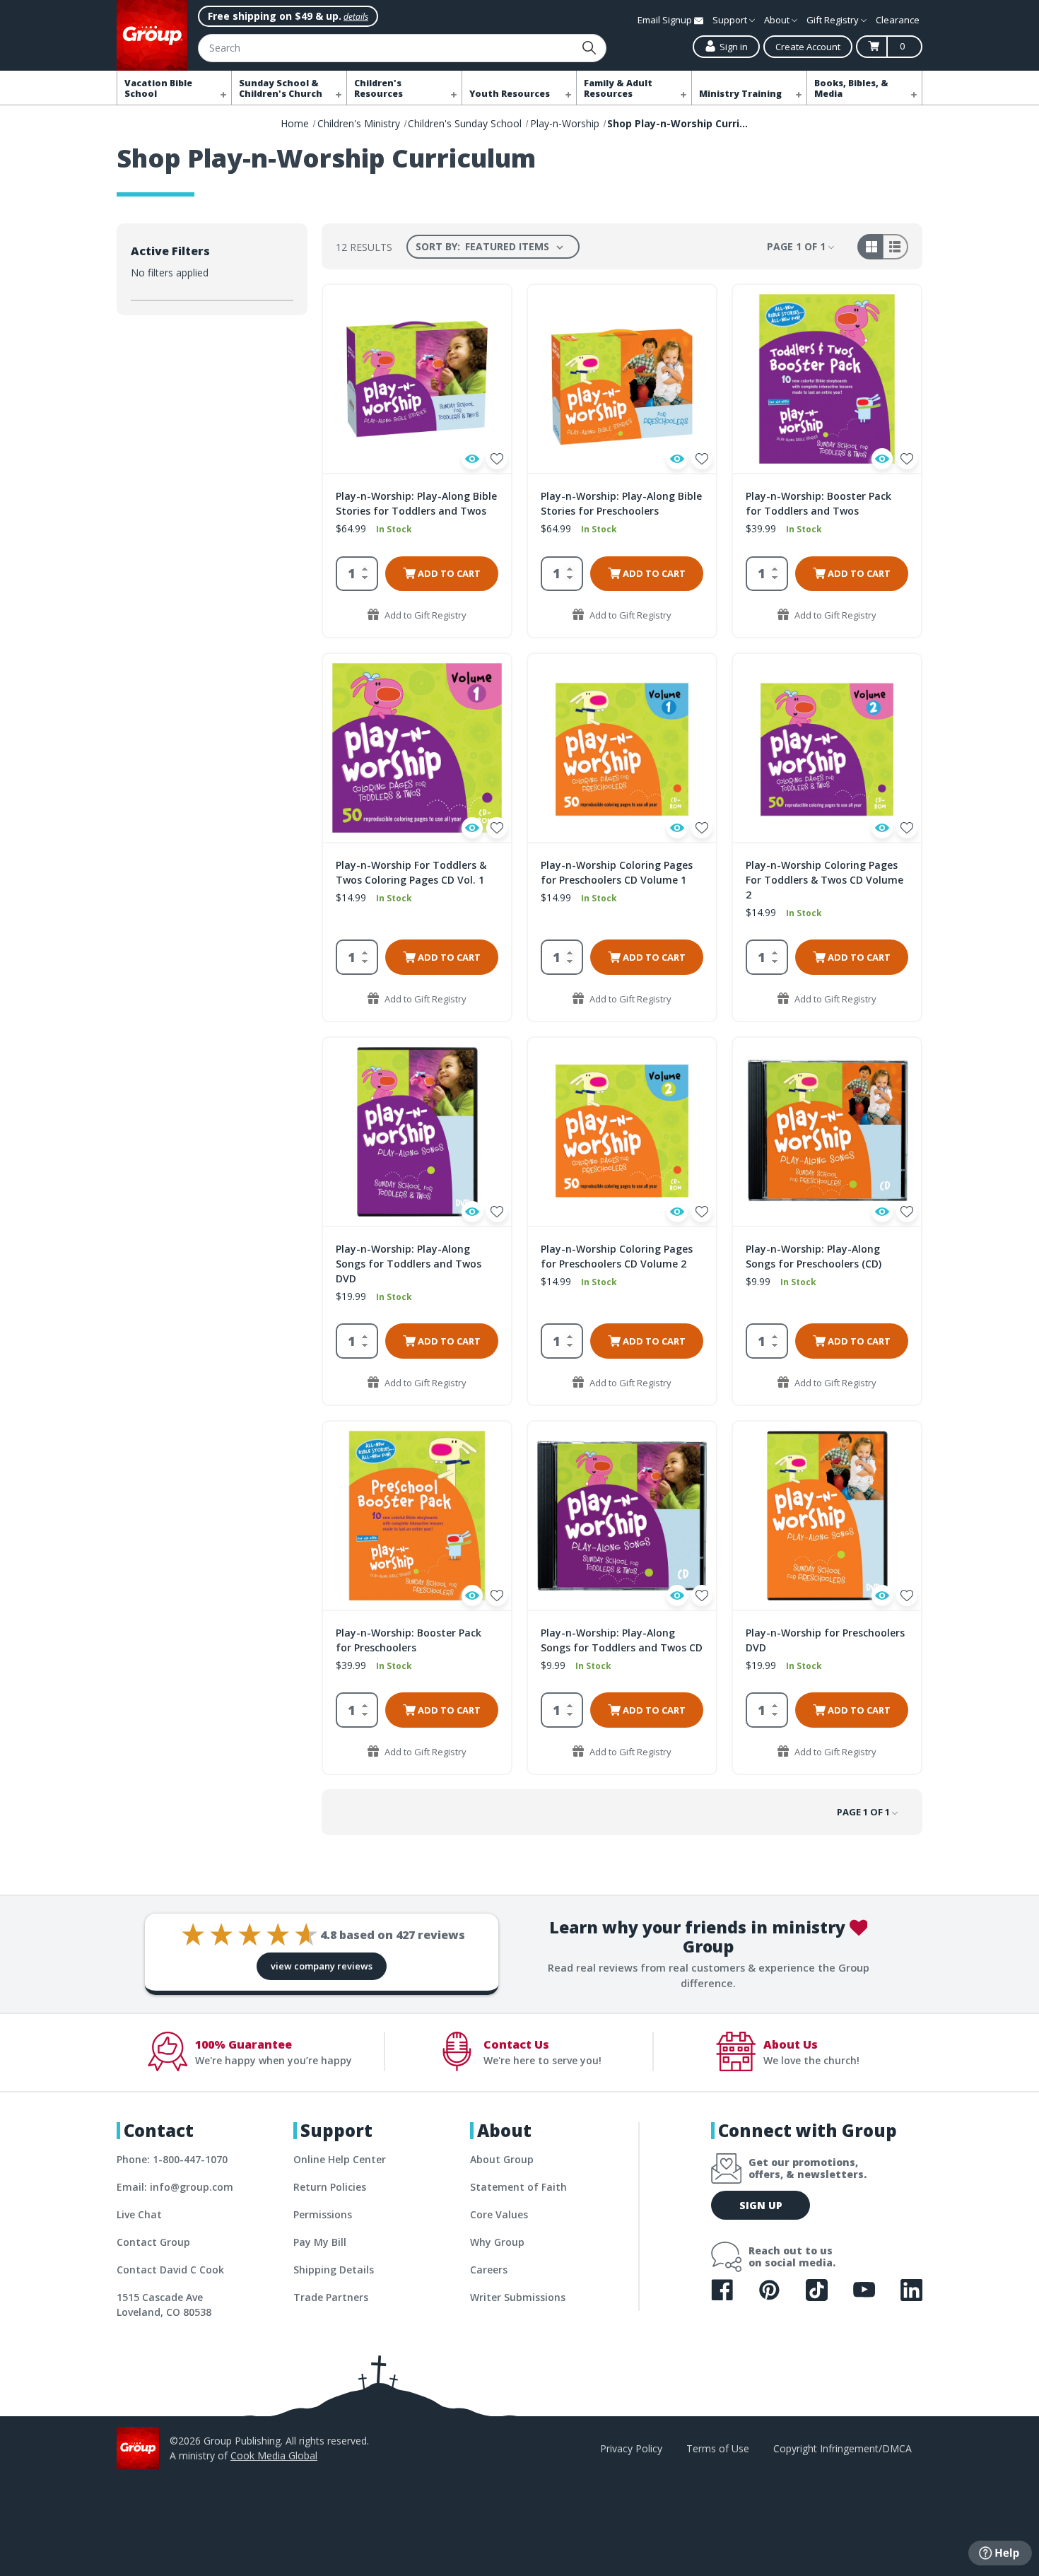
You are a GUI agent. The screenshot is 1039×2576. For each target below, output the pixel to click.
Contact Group (153, 2242)
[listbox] (517, 247)
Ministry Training (740, 94)
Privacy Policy (631, 2448)
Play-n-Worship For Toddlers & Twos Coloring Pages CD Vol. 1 (411, 872)
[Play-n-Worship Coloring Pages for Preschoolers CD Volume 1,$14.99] (622, 748)
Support (731, 20)
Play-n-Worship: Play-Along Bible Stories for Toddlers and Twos (416, 503)
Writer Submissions (518, 2297)
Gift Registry (834, 20)
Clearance (898, 20)
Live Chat (139, 2214)
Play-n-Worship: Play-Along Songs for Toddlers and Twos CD (622, 1640)
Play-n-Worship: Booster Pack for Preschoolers (409, 1640)
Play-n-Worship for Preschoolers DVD (825, 1640)
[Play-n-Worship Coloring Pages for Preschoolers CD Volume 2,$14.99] (622, 1132)
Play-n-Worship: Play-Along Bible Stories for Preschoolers (621, 503)
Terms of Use (718, 2448)
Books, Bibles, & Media (851, 88)
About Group (502, 2159)
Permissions (323, 2214)
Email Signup (666, 20)
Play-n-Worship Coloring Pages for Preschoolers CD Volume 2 (617, 1256)
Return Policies (330, 2187)
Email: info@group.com (175, 2187)
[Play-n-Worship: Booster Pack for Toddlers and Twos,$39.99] (827, 379)
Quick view (472, 459)
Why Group (497, 2242)
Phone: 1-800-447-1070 (172, 2159)
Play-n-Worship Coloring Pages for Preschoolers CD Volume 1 (617, 872)
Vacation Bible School (158, 88)
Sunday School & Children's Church (281, 88)
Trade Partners (331, 2297)
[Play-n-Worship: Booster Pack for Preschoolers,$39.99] (417, 1516)
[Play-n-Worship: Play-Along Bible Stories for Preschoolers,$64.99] (622, 379)
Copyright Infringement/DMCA (843, 2448)
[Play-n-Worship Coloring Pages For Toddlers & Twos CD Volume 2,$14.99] (827, 748)
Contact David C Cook (170, 2270)
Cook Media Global (274, 2455)
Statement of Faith (518, 2187)
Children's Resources (378, 88)
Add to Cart (448, 573)
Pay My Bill (320, 2242)
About (778, 20)
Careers (489, 2270)
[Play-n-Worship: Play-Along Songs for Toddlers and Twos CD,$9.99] (622, 1516)
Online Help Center (340, 2159)
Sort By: (438, 246)
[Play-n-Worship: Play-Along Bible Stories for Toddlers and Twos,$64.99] (417, 379)
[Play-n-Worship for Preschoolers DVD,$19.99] (827, 1516)
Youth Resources (510, 94)
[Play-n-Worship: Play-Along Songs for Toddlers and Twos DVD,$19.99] (417, 1132)
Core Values (499, 2214)
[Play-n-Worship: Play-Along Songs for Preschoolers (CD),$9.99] (827, 1132)
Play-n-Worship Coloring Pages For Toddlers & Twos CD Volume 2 (824, 880)
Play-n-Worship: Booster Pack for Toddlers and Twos (818, 503)
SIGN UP (761, 2205)
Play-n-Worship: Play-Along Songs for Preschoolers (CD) (814, 1256)
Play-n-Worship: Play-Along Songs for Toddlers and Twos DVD (409, 1264)
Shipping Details (334, 2270)
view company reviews (322, 1966)
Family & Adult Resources (618, 88)
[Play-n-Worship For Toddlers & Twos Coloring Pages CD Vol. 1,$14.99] (417, 748)
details (356, 17)
